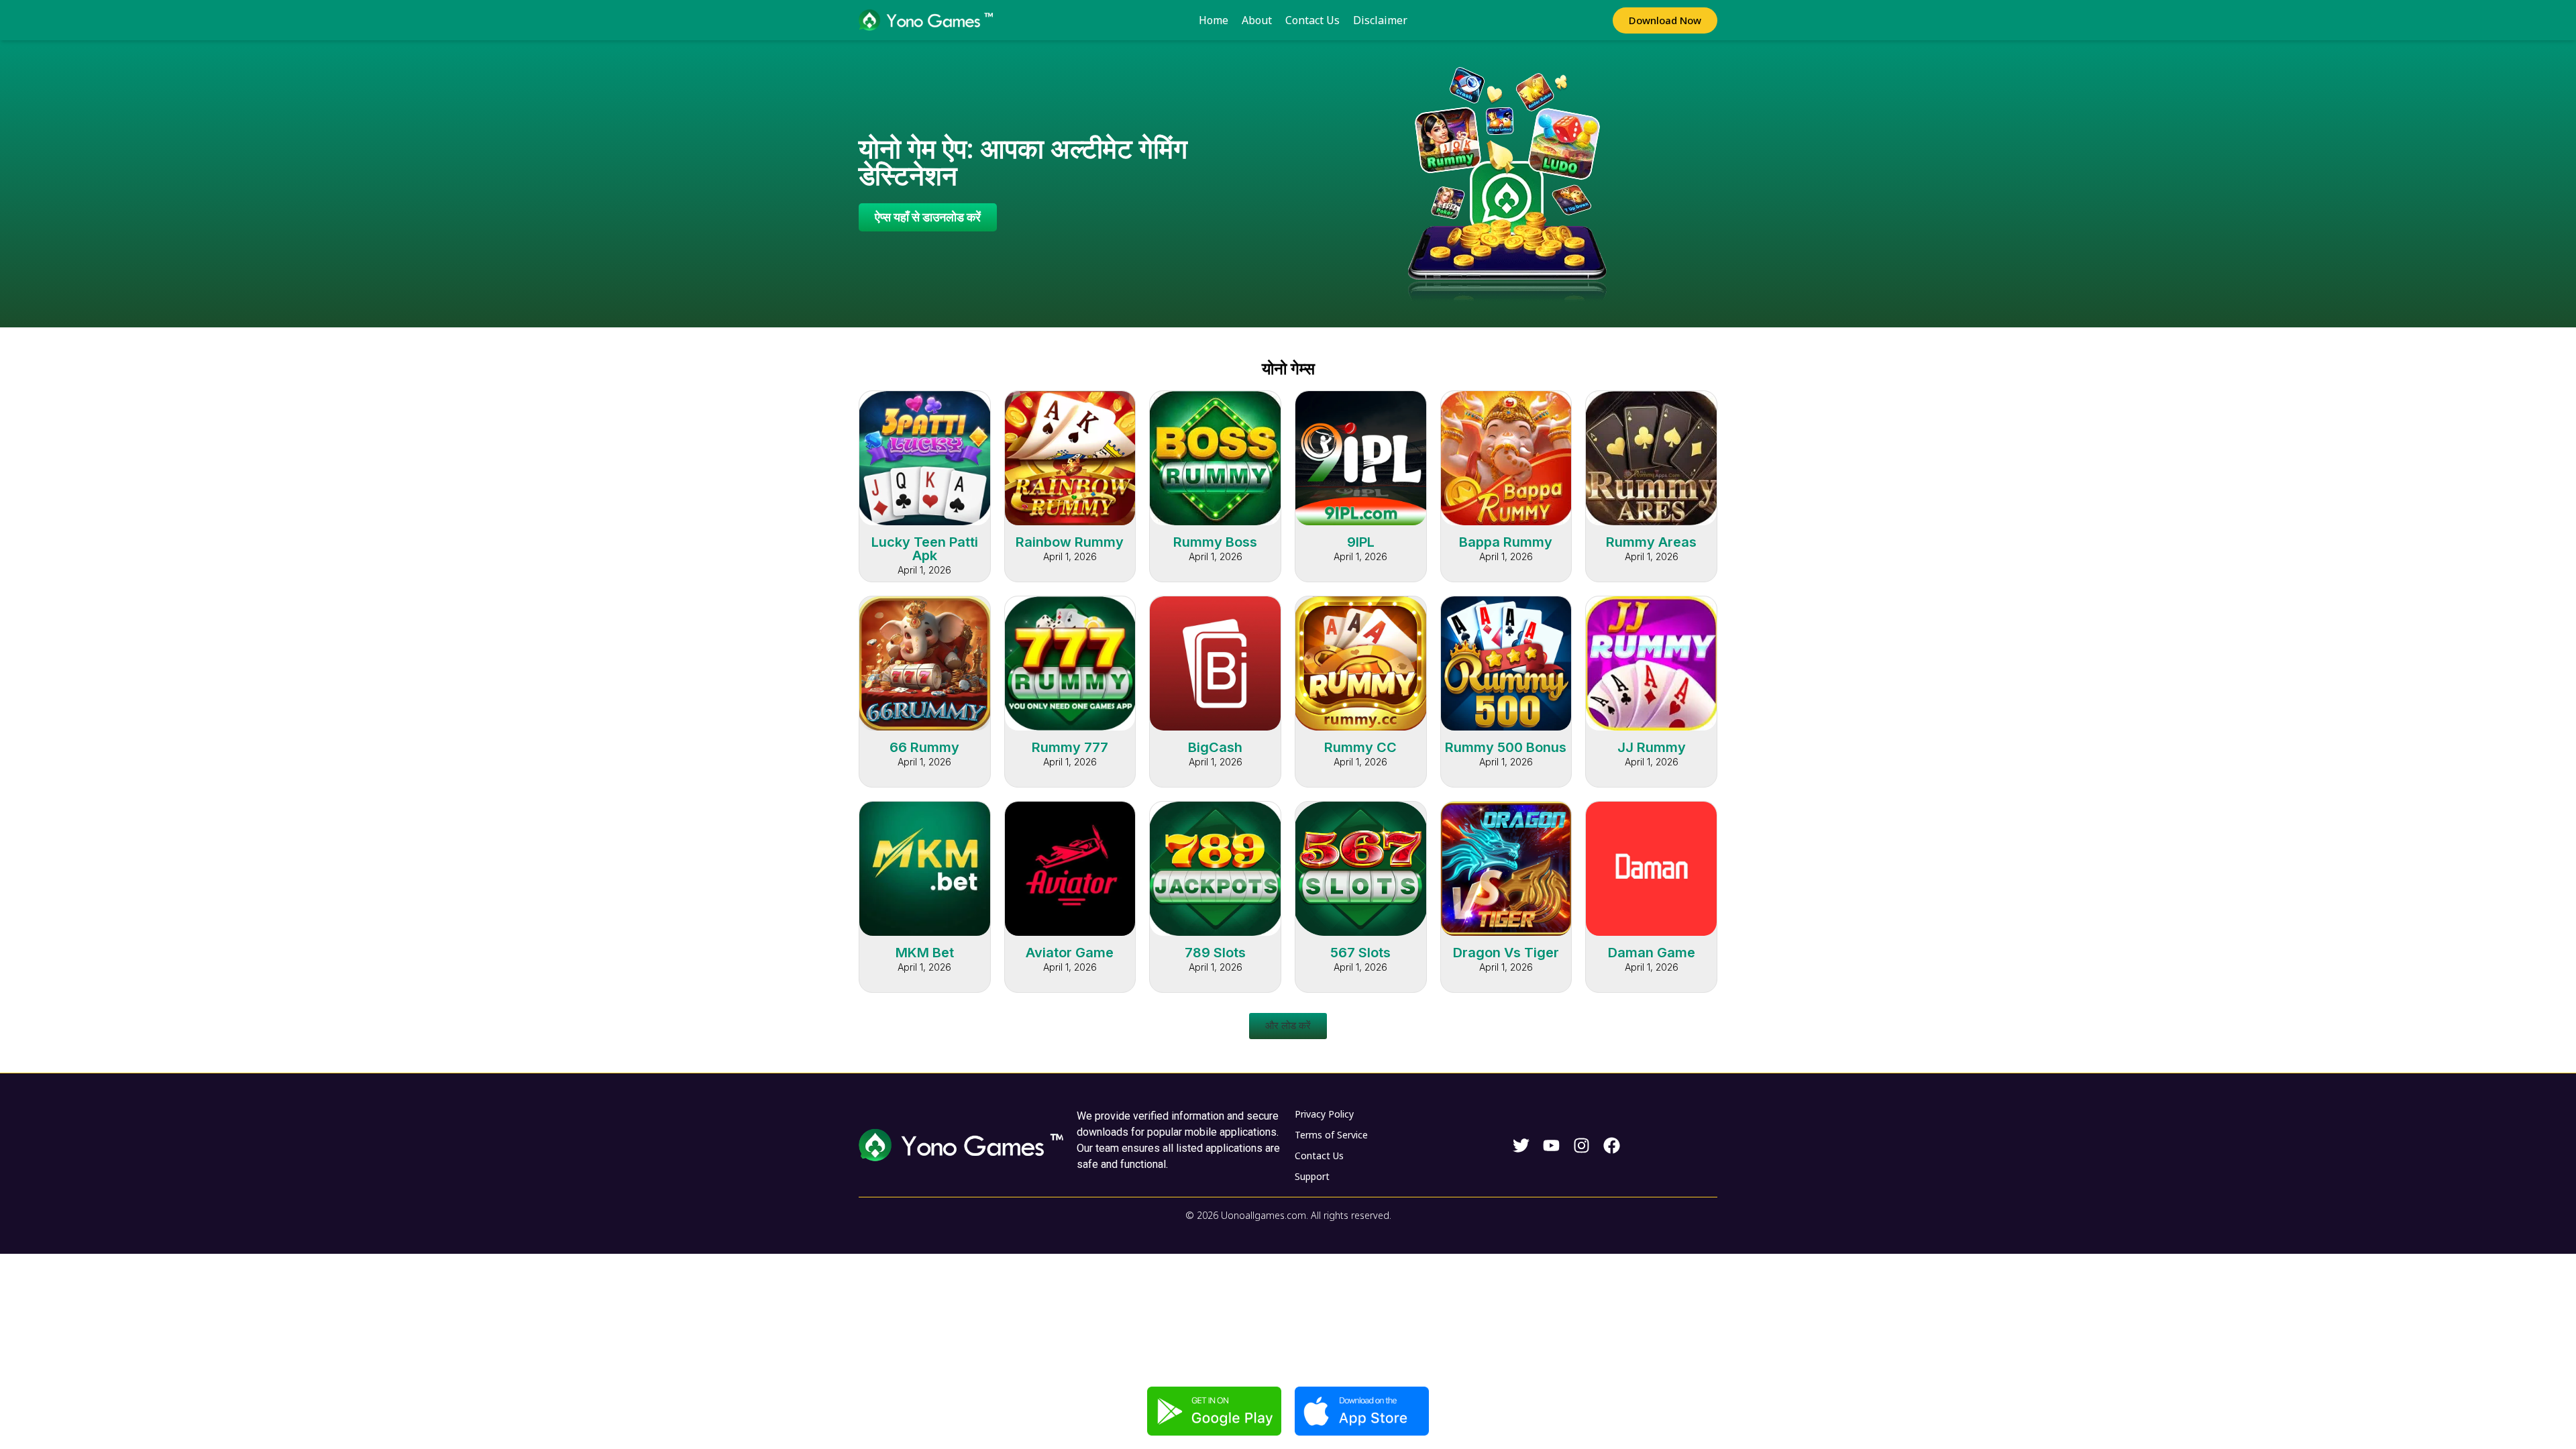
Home (1214, 20)
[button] (1288, 1026)
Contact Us (1312, 20)
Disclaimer (1380, 20)
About (1257, 20)
